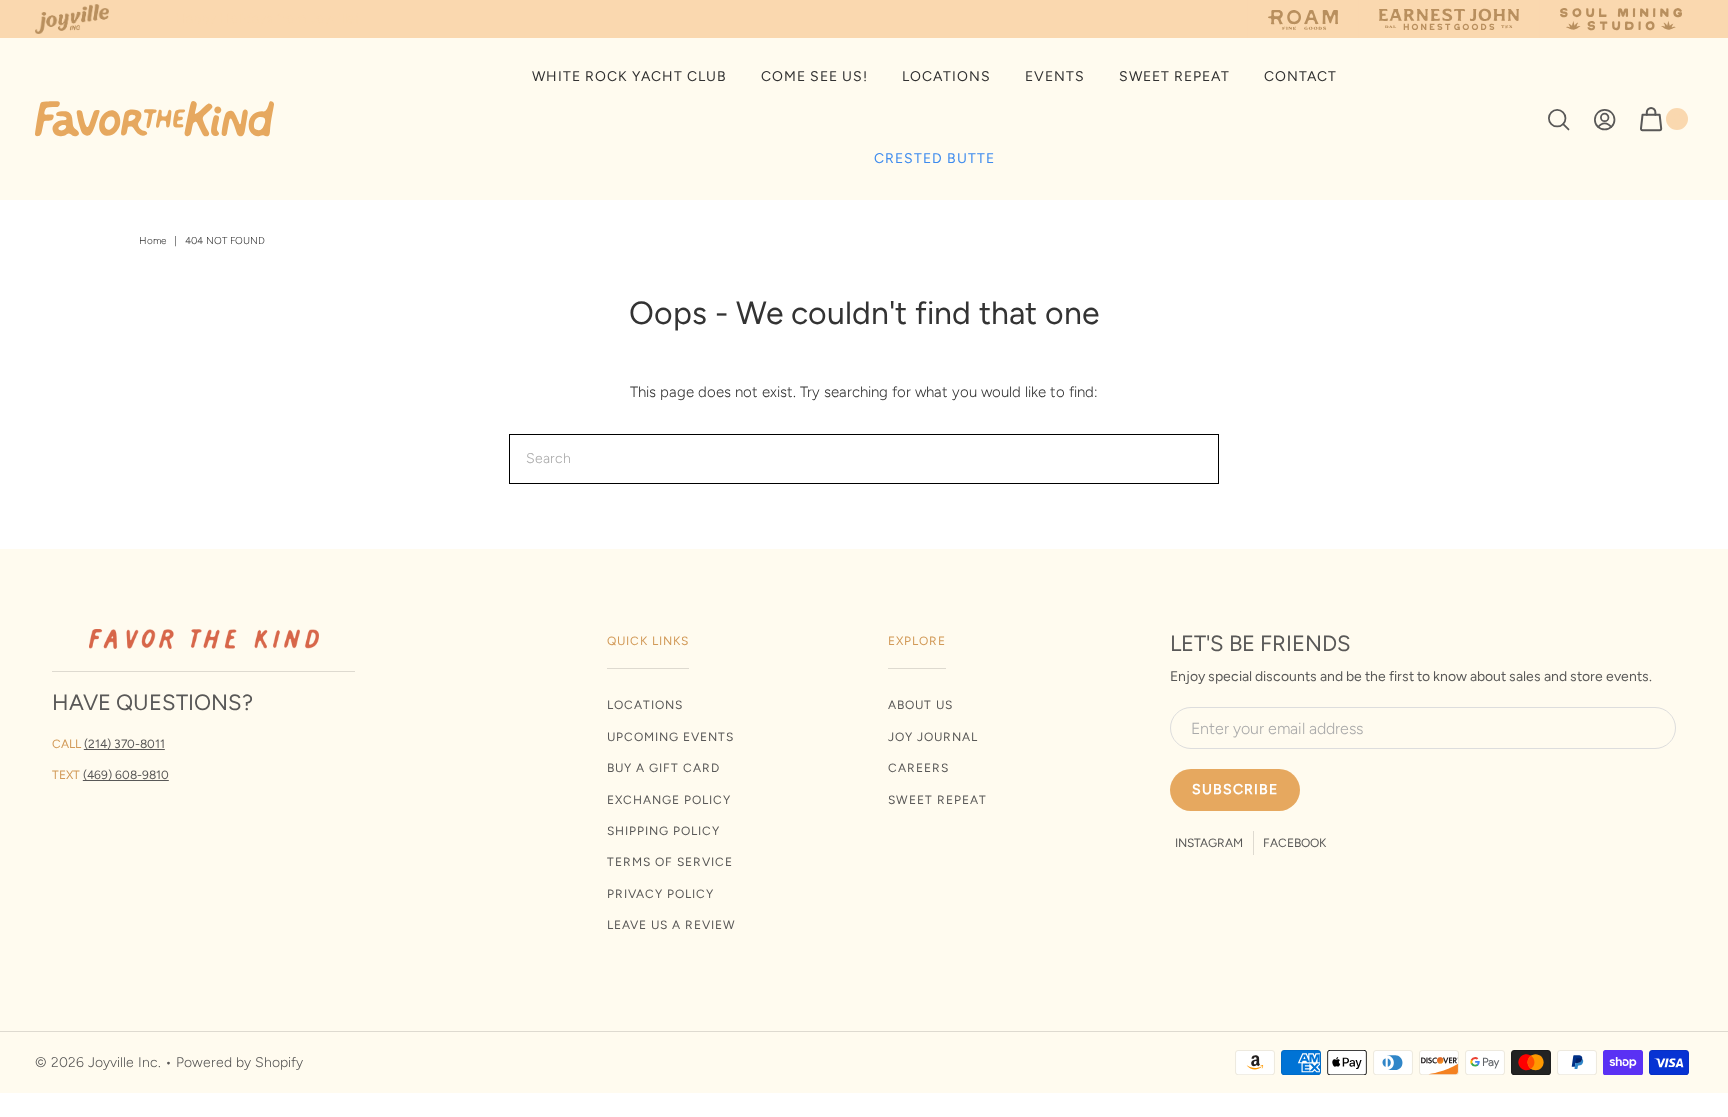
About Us (920, 705)
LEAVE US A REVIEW (671, 925)
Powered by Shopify (239, 1062)
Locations (645, 705)
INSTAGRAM (1209, 843)
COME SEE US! (814, 76)
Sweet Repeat (937, 800)
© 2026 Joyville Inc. (98, 1062)
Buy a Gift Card (663, 768)
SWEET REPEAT (1174, 76)
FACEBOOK (1294, 843)
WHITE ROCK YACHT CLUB (629, 76)
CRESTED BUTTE (934, 158)
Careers (918, 768)
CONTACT (1300, 76)
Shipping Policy (663, 831)
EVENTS (1055, 76)
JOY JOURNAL (933, 737)
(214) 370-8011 (124, 744)
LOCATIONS (946, 76)
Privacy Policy (660, 894)
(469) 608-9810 (126, 775)
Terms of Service (670, 862)
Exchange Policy (669, 800)
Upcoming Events (670, 737)
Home (152, 240)
